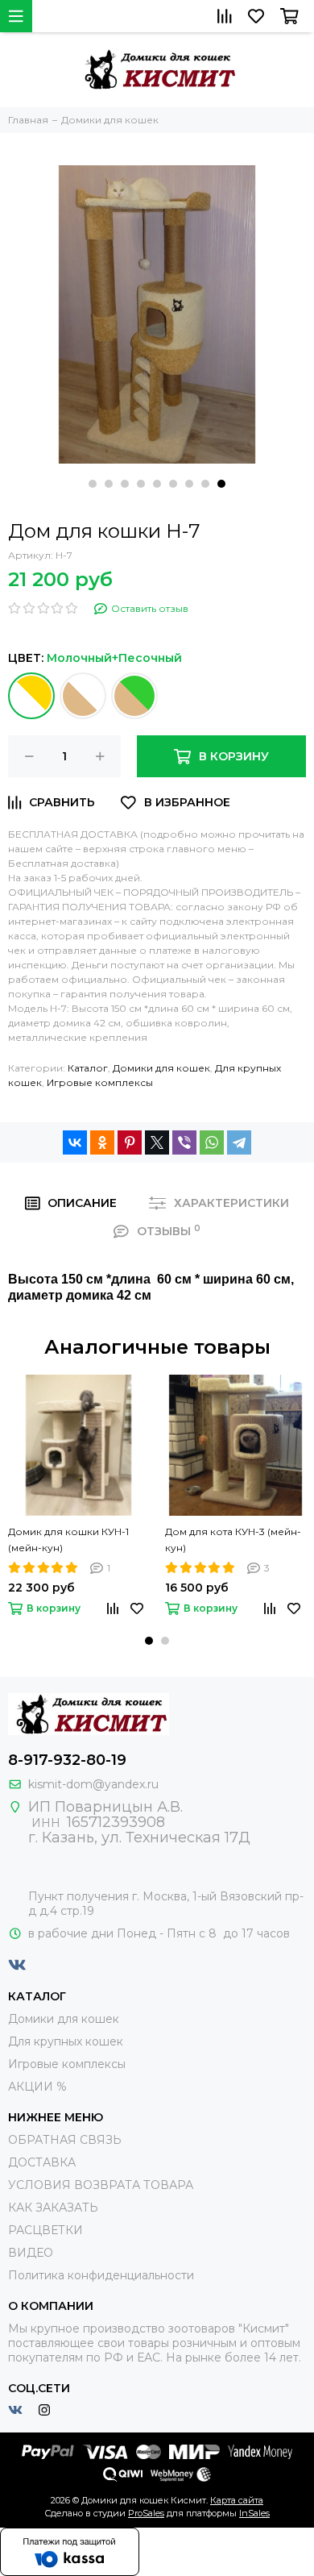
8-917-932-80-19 (67, 1760)
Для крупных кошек (66, 2041)
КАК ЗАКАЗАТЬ (53, 2208)
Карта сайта (237, 2500)
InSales (254, 2513)
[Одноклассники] (102, 1142)
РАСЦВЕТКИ (45, 2230)
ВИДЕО (31, 2253)
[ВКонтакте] (75, 1142)
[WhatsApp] (212, 1142)
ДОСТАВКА (42, 2162)
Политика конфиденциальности (101, 2275)
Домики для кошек (161, 1068)
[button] (93, 484)
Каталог (88, 1068)
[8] (83, 696)
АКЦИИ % (37, 2087)
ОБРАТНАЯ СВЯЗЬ (65, 2140)
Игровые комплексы (100, 1082)
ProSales (146, 2513)
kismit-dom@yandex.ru (93, 1784)
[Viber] (184, 1142)
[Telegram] (239, 1142)
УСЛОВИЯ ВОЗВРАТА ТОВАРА (101, 2185)
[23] (134, 696)
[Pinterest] (130, 1142)
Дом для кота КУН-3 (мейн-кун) (233, 1540)
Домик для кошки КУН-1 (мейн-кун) (68, 1540)
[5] (31, 696)
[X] (157, 1142)
